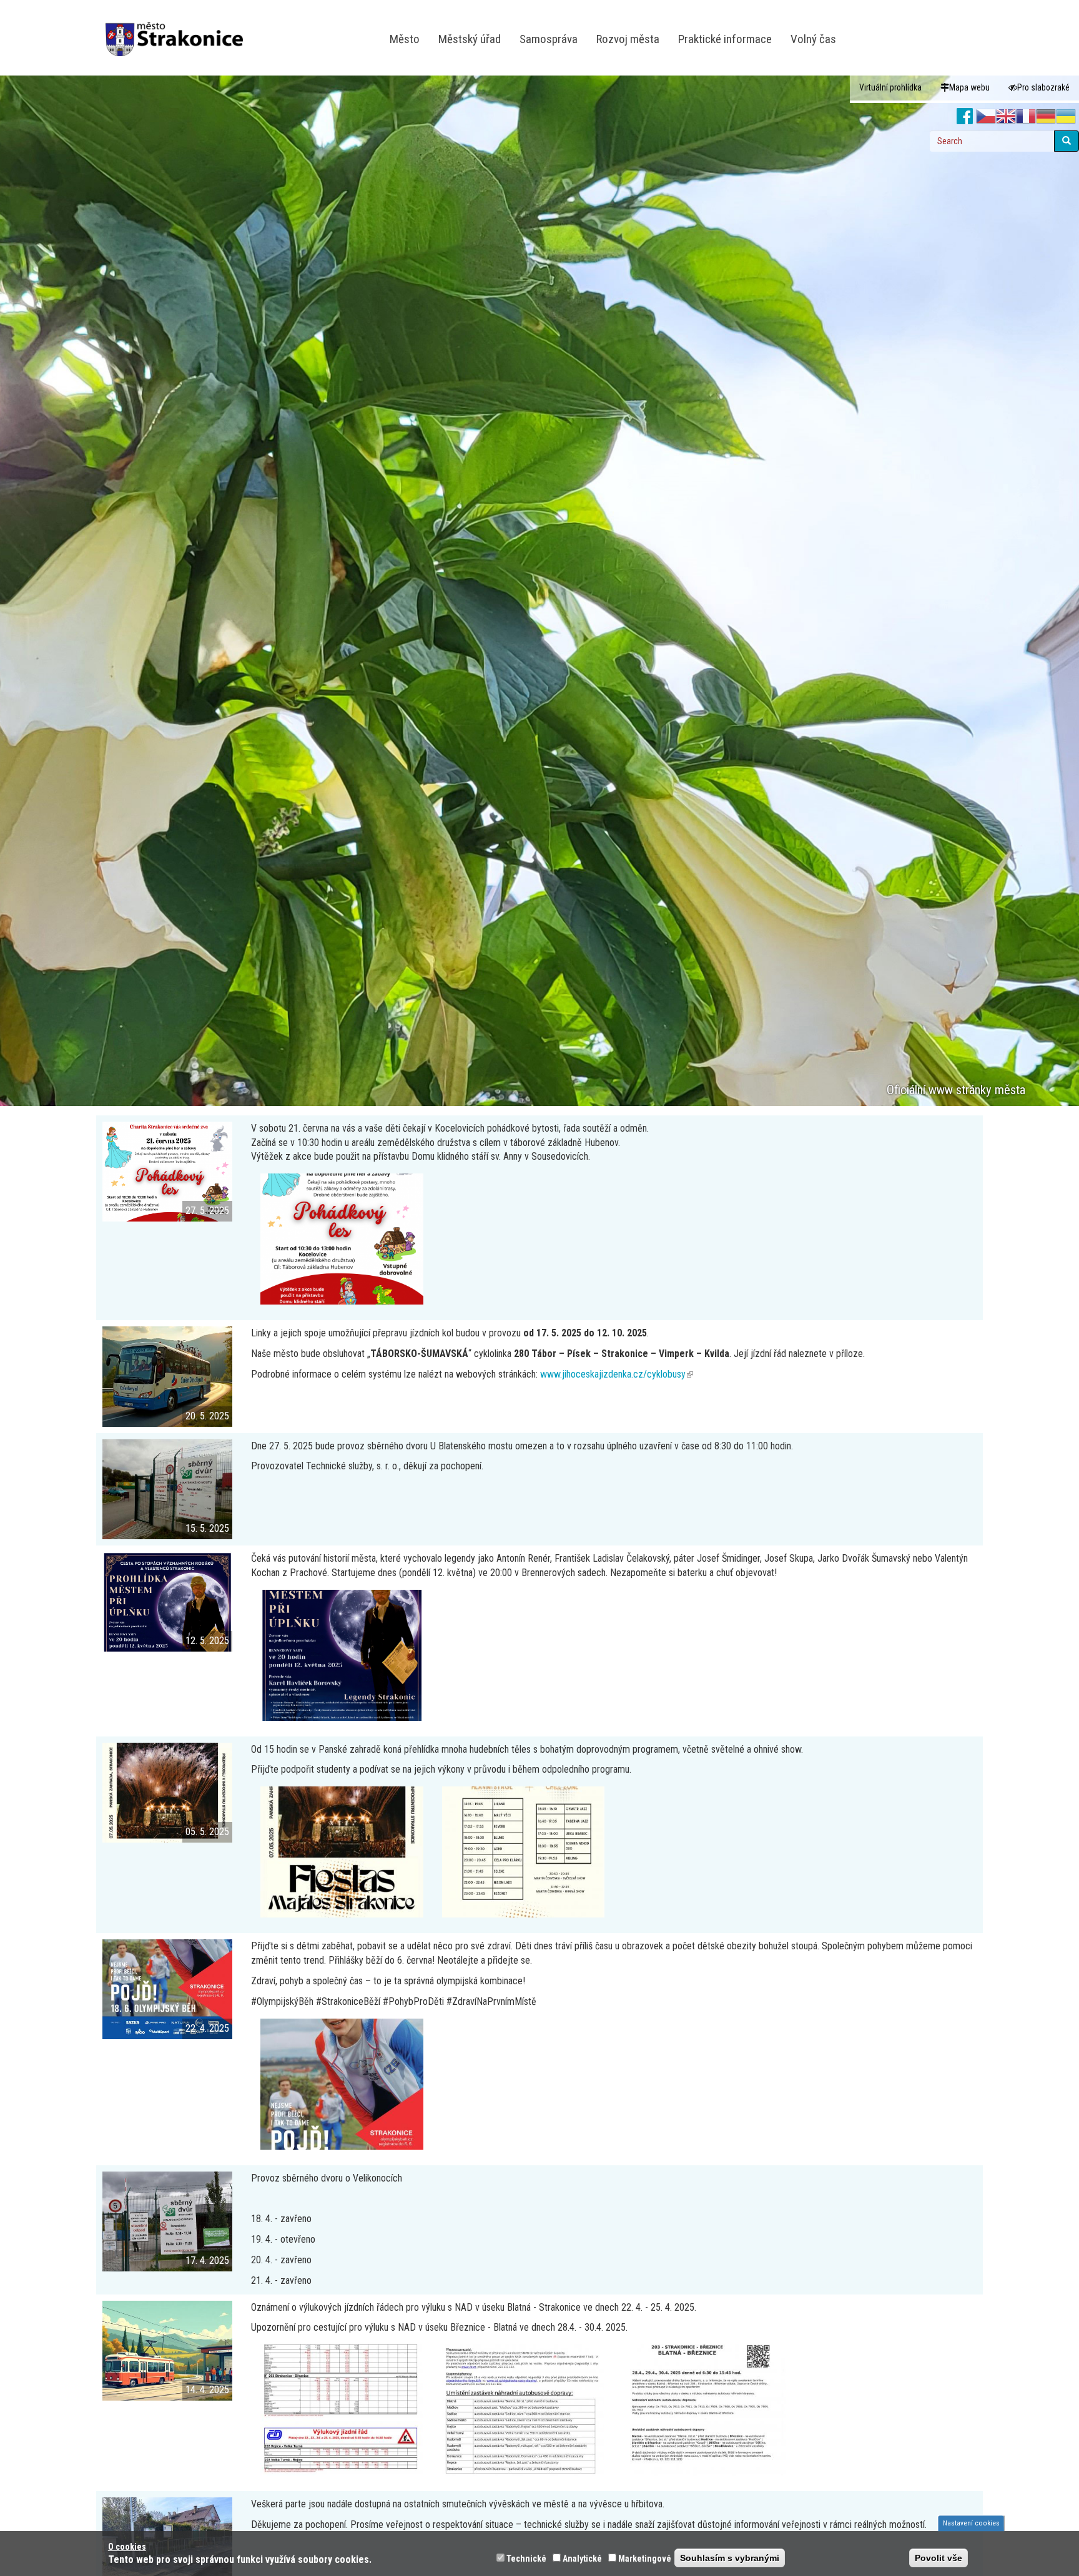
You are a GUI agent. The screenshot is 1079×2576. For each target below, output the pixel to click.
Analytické (582, 2559)
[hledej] (1067, 141)
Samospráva (549, 39)
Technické (526, 2559)
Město (405, 39)
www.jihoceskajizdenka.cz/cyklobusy (617, 1374)
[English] (1006, 117)
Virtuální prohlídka (890, 87)
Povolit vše (939, 2558)
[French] (1026, 117)
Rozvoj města (628, 39)
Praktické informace (725, 39)
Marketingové (645, 2559)
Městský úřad (470, 39)
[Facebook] (965, 117)
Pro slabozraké (1043, 87)
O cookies (127, 2547)
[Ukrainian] (1066, 117)
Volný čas (813, 39)
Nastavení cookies (971, 2523)
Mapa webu (969, 87)
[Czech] (986, 117)
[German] (1046, 117)
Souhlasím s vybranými (730, 2558)
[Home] (179, 31)
